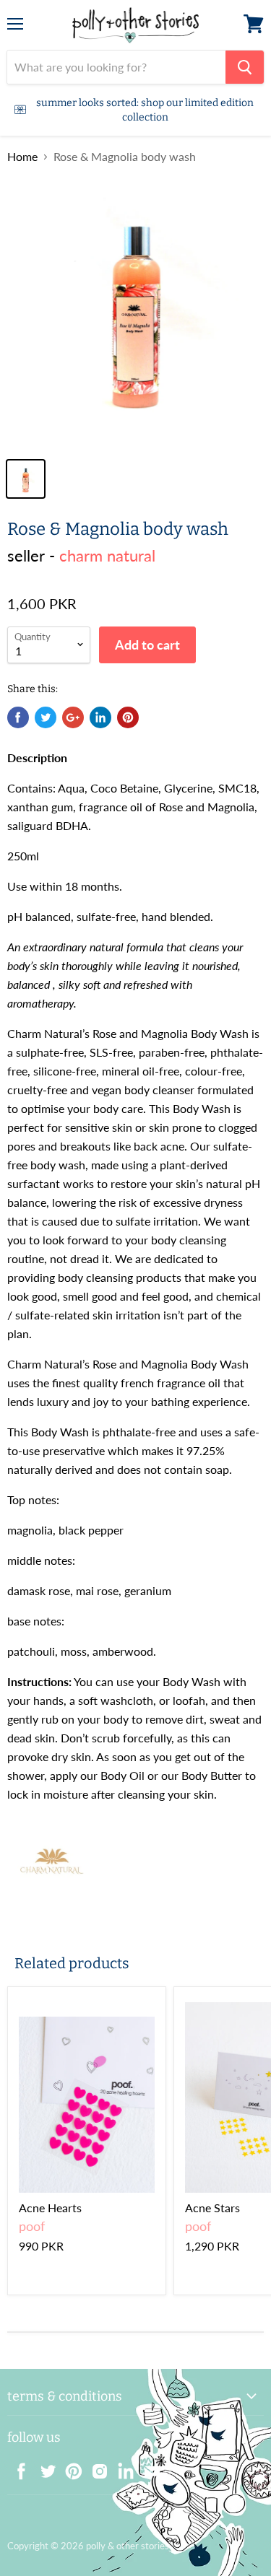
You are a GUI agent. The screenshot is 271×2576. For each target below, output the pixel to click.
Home (22, 157)
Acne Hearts (50, 2208)
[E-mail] (147, 2467)
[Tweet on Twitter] (46, 717)
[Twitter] (43, 2467)
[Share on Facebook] (18, 717)
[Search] (245, 67)
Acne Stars (212, 2208)
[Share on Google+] (73, 717)
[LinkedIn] (121, 2467)
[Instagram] (95, 2467)
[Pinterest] (69, 2467)
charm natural (107, 555)
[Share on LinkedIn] (100, 717)
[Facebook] (17, 2467)
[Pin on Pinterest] (128, 717)
